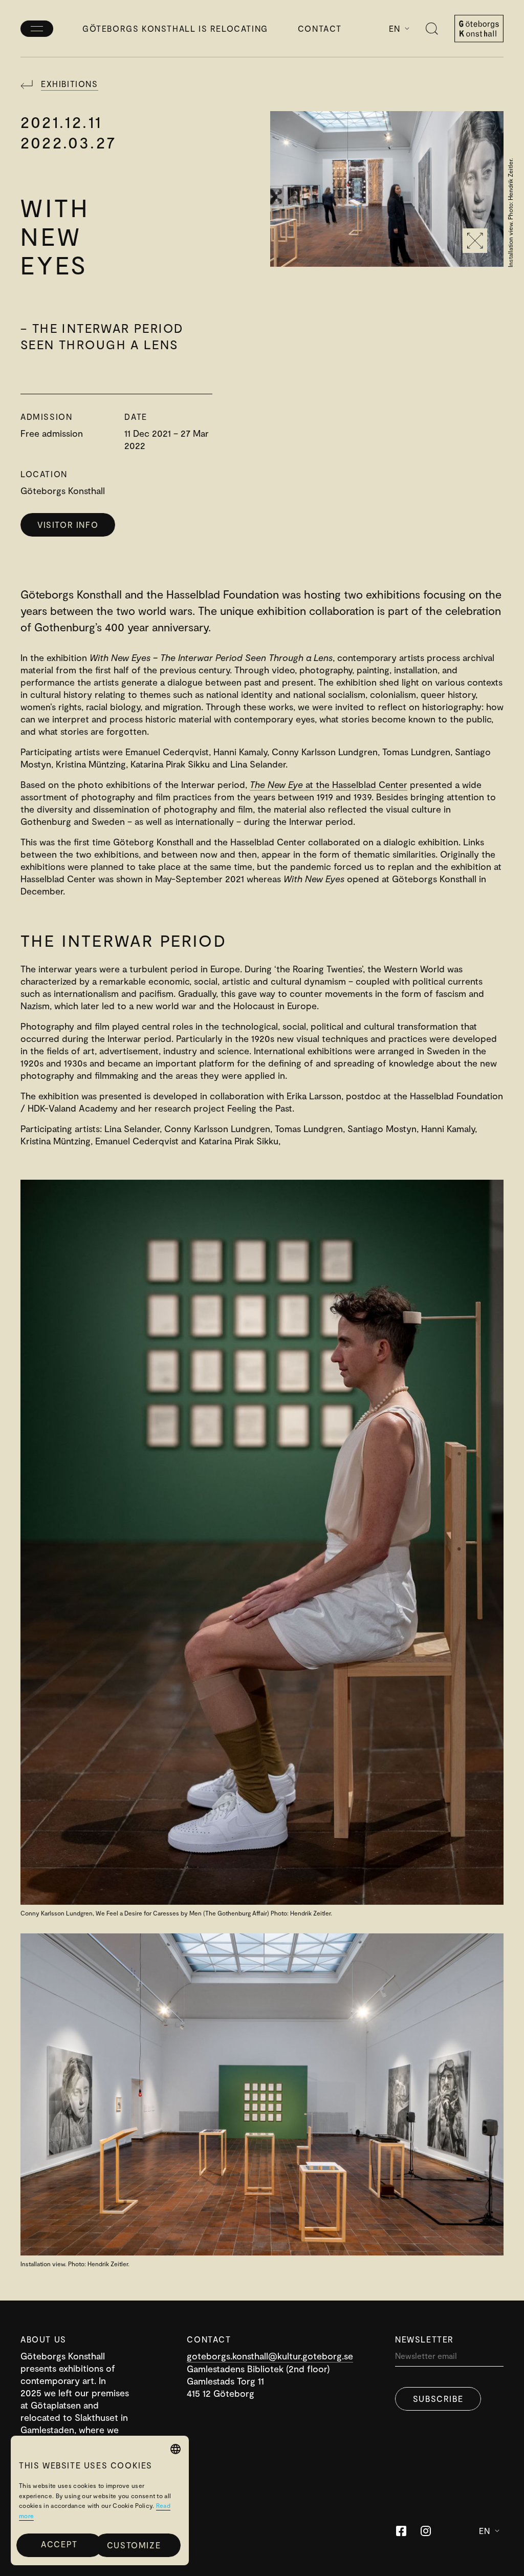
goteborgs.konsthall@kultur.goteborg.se (270, 2356)
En (395, 28)
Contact (320, 28)
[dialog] (100, 2500)
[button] (138, 2545)
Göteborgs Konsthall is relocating (175, 28)
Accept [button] (59, 2544)
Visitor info (68, 525)
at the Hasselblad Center (329, 784)
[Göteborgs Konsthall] (479, 29)
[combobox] (176, 2449)
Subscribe (438, 2399)
